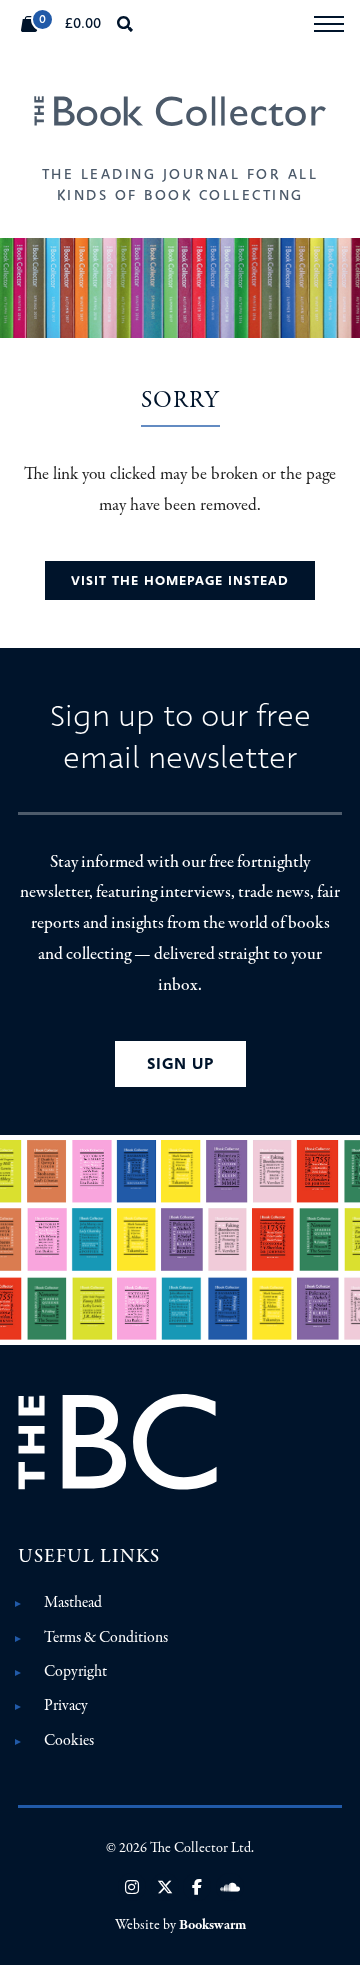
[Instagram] (132, 1887)
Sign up (180, 1063)
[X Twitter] (165, 1887)
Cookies (69, 1740)
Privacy (66, 1705)
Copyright (75, 1671)
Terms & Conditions (106, 1637)
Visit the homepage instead (180, 580)
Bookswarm (212, 1925)
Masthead (73, 1602)
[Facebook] (197, 1887)
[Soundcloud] (230, 1887)
